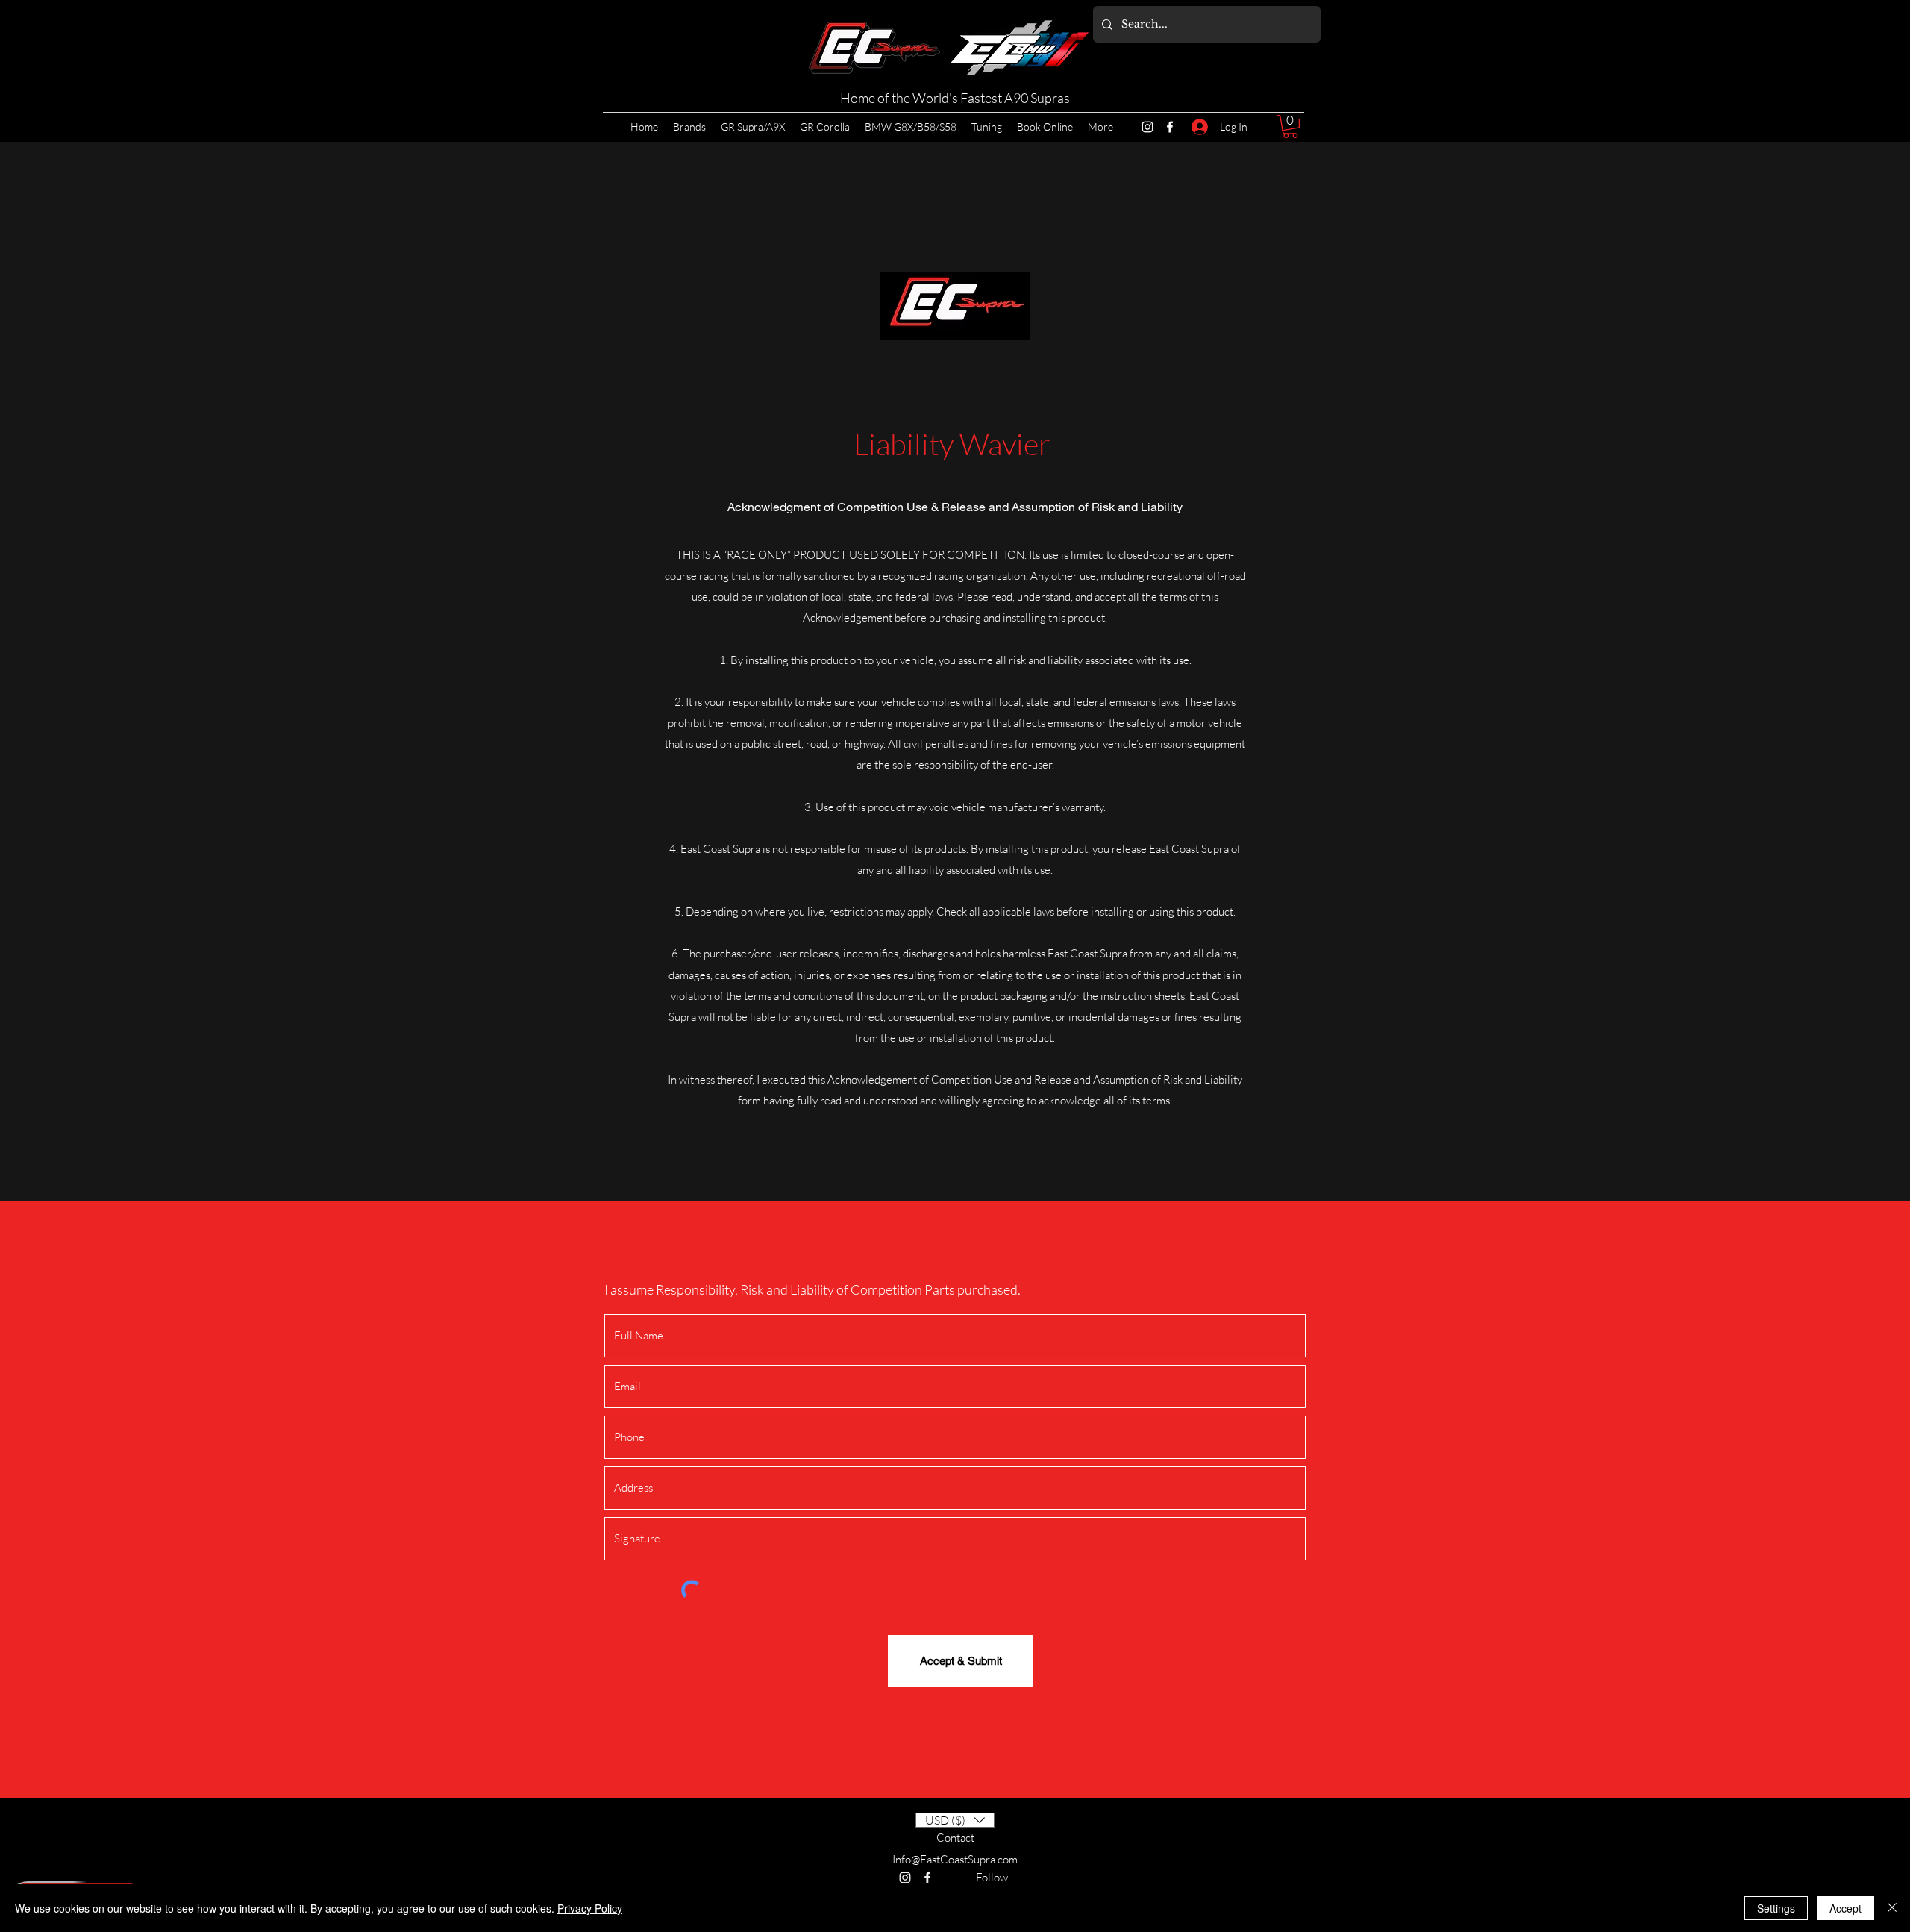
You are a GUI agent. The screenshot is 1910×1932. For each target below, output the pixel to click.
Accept (1845, 1908)
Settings (1776, 1908)
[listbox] (955, 1820)
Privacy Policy (590, 1908)
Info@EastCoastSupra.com (955, 1859)
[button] (1290, 126)
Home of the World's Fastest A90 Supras (955, 98)
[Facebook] (1170, 127)
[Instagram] (1147, 127)
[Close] (1892, 1908)
